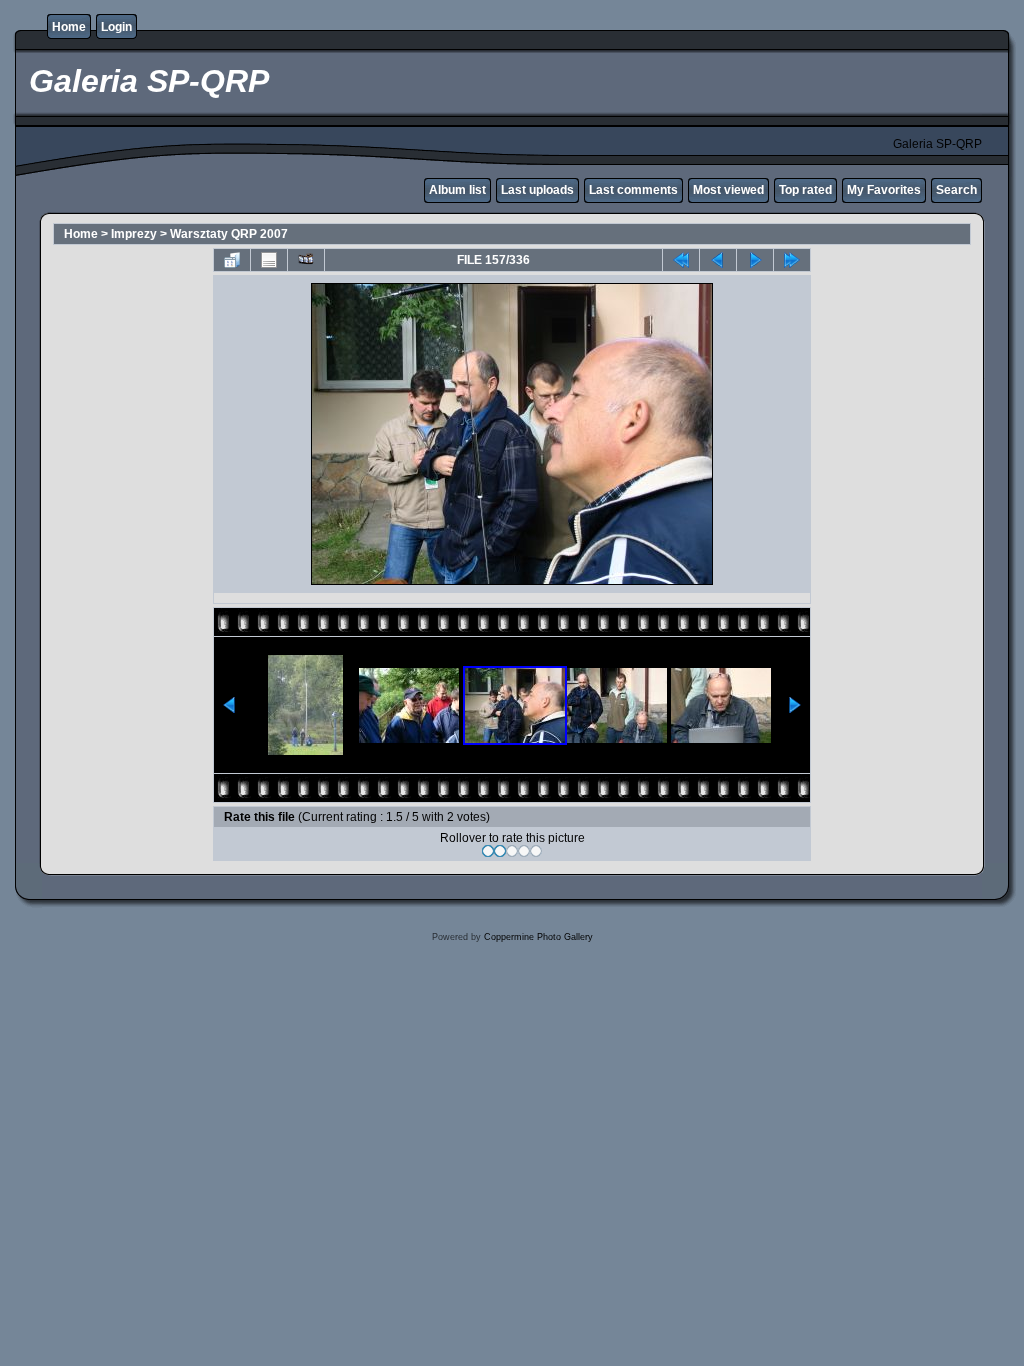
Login (116, 27)
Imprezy (134, 234)
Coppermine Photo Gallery (538, 937)
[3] (512, 851)
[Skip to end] (792, 260)
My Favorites (884, 190)
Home (69, 27)
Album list (457, 190)
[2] (500, 851)
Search (956, 190)
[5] (536, 851)
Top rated (805, 190)
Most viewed (728, 190)
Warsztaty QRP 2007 (229, 234)
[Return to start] (681, 260)
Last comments (633, 190)
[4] (524, 851)
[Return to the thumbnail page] (232, 260)
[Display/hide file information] (269, 260)
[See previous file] (718, 260)
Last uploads (537, 190)
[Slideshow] (306, 260)
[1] (488, 851)
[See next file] (755, 260)
